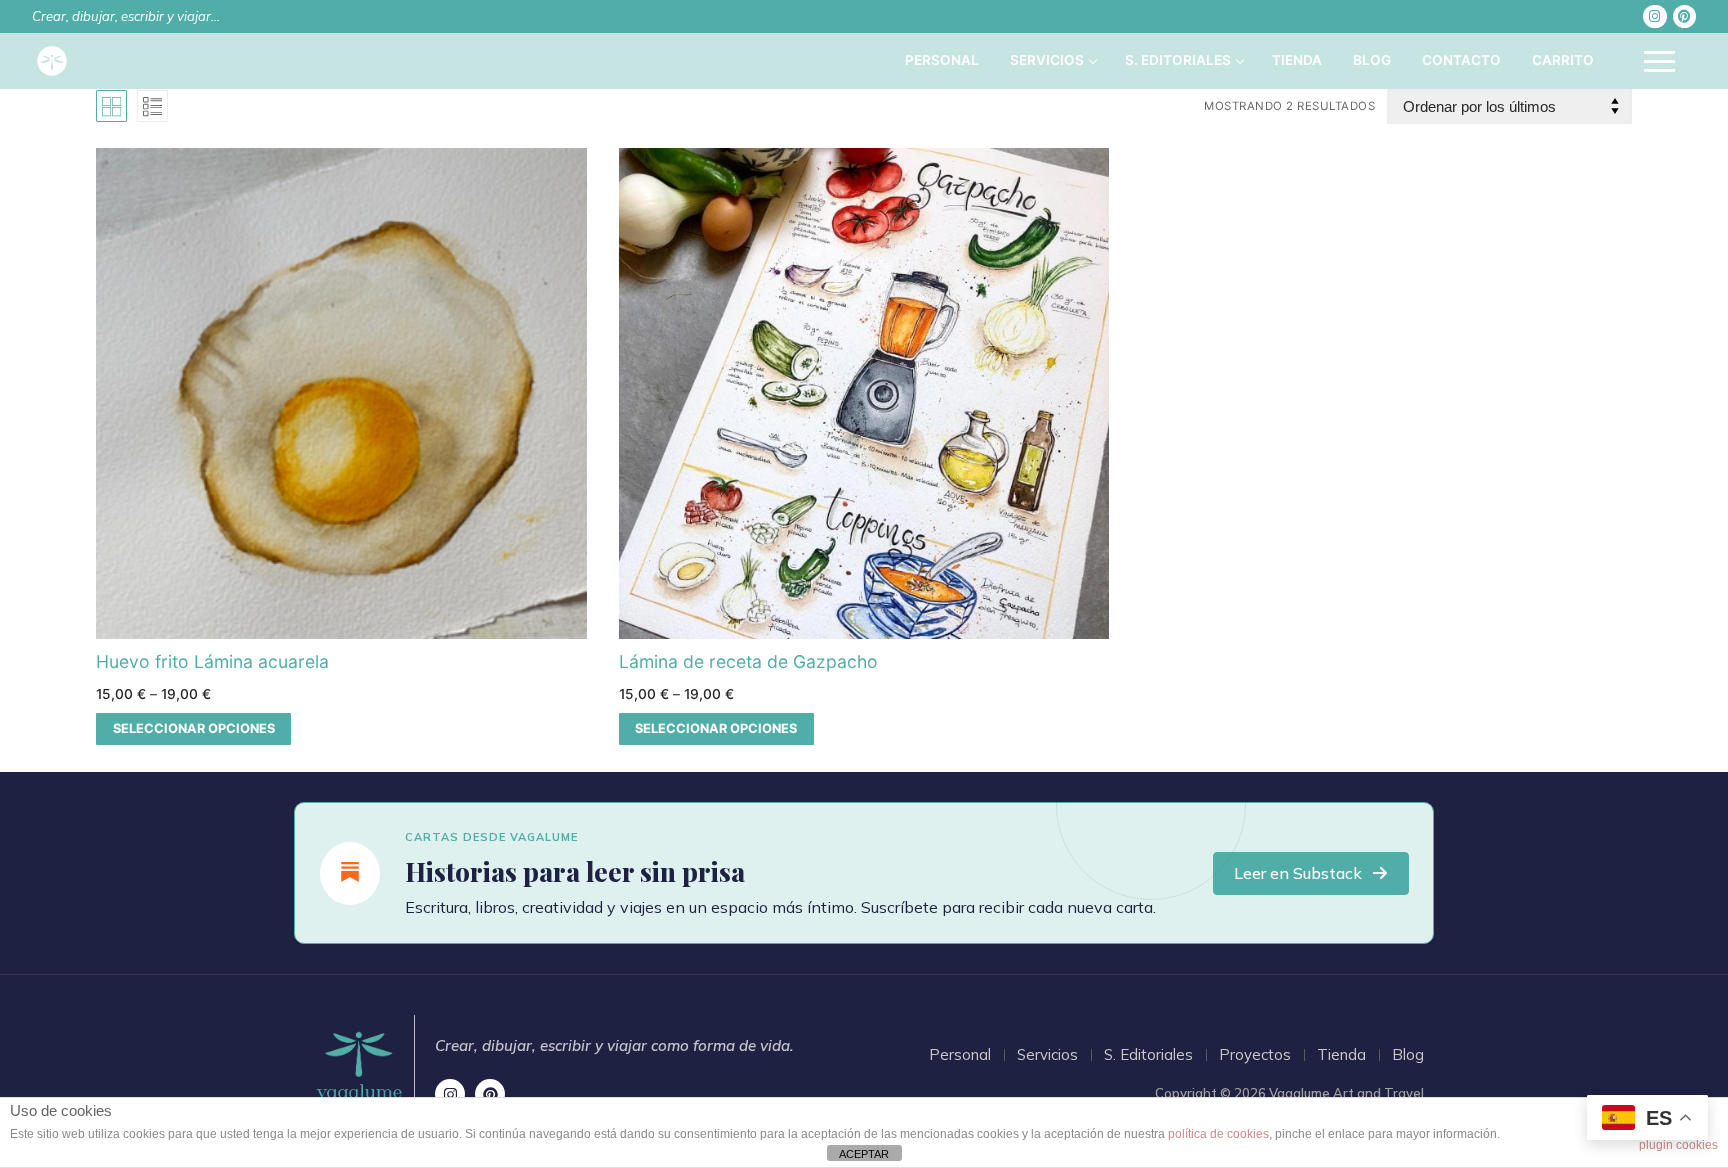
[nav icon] (1659, 61)
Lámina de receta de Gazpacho (748, 661)
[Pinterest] (1684, 16)
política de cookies (1218, 1134)
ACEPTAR (864, 1154)
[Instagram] (1654, 16)
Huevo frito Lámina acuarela (212, 661)
